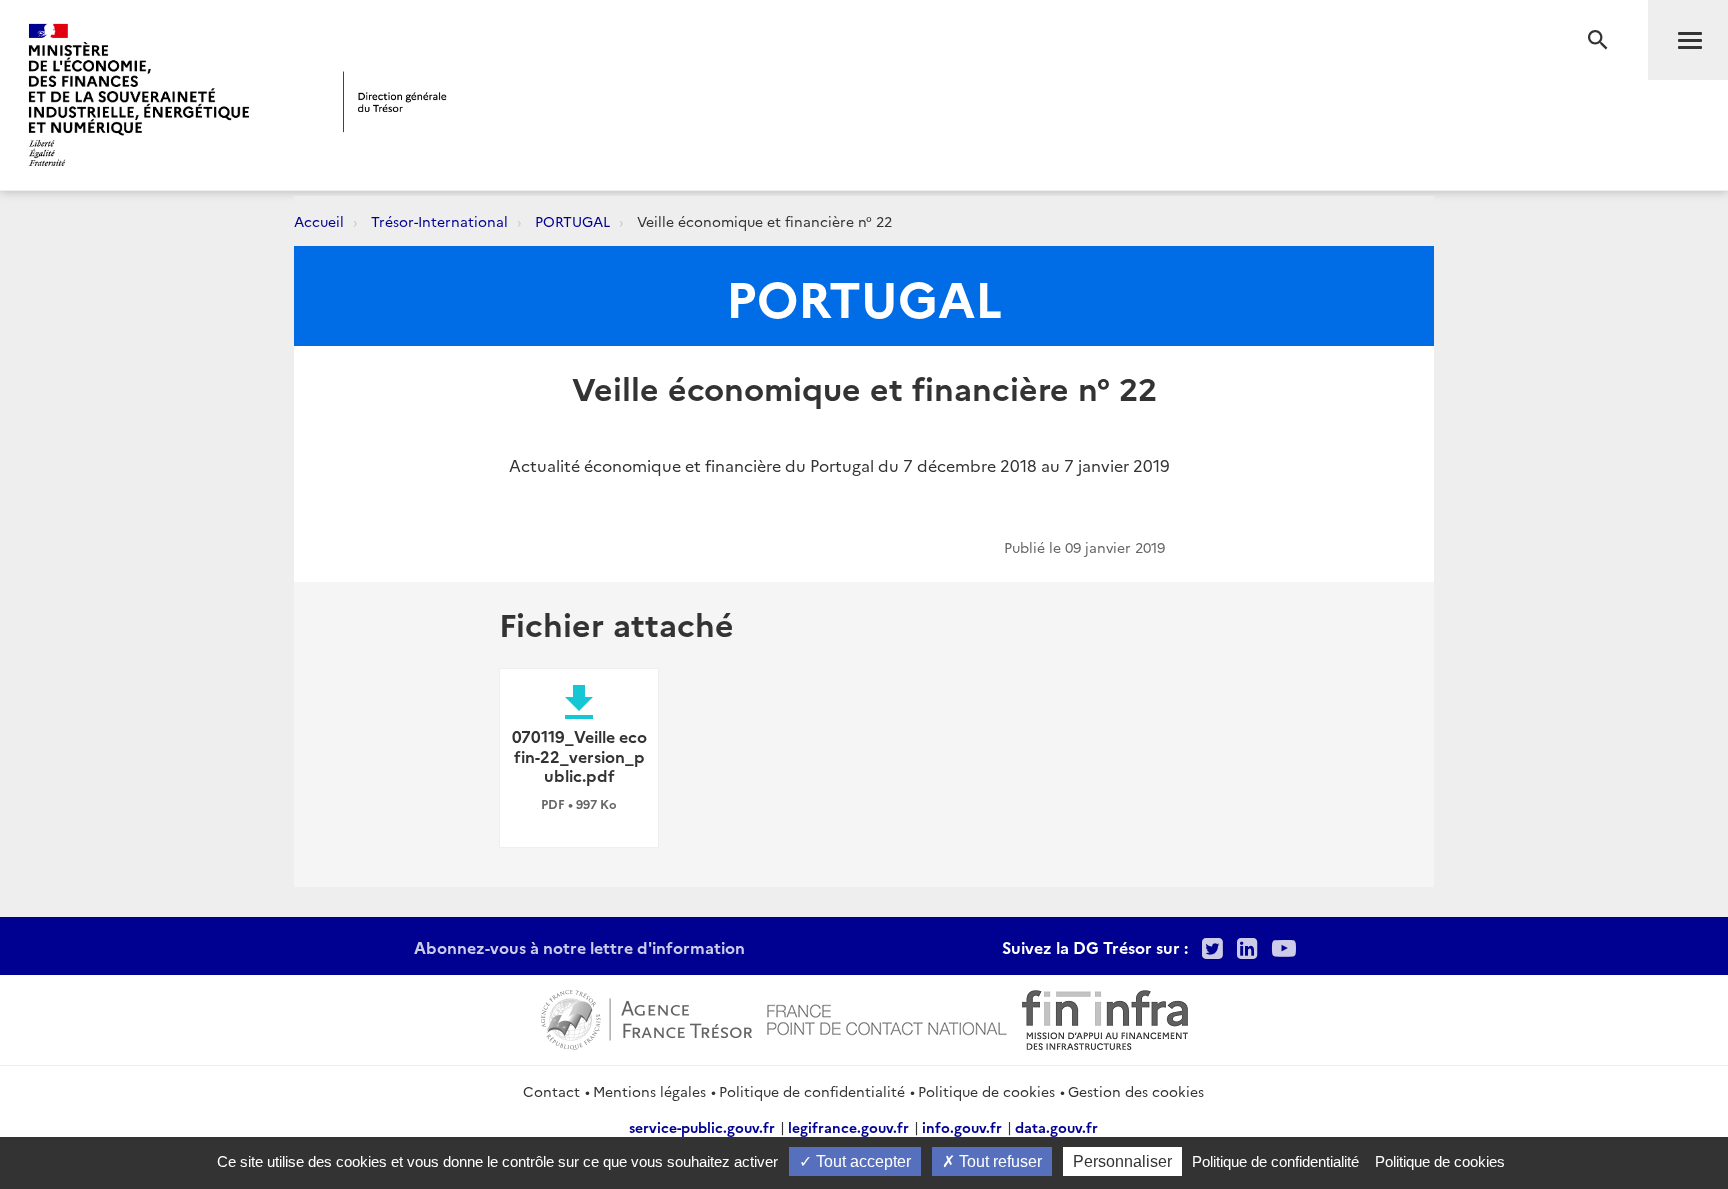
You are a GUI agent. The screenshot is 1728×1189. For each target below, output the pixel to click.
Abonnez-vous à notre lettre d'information (579, 947)
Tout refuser (998, 1161)
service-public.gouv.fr (702, 1127)
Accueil (319, 221)
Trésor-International (439, 221)
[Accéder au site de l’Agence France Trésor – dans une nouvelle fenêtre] (646, 1017)
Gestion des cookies (1136, 1091)
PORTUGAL (572, 221)
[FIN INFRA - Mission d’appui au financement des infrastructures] (1105, 1017)
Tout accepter (861, 1161)
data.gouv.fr (1056, 1127)
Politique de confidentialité (812, 1091)
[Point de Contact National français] (887, 1017)
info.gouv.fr (962, 1127)
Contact (551, 1091)
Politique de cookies (986, 1091)
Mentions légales (649, 1091)
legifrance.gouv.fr (848, 1127)
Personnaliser (1122, 1161)
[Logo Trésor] (395, 101)
